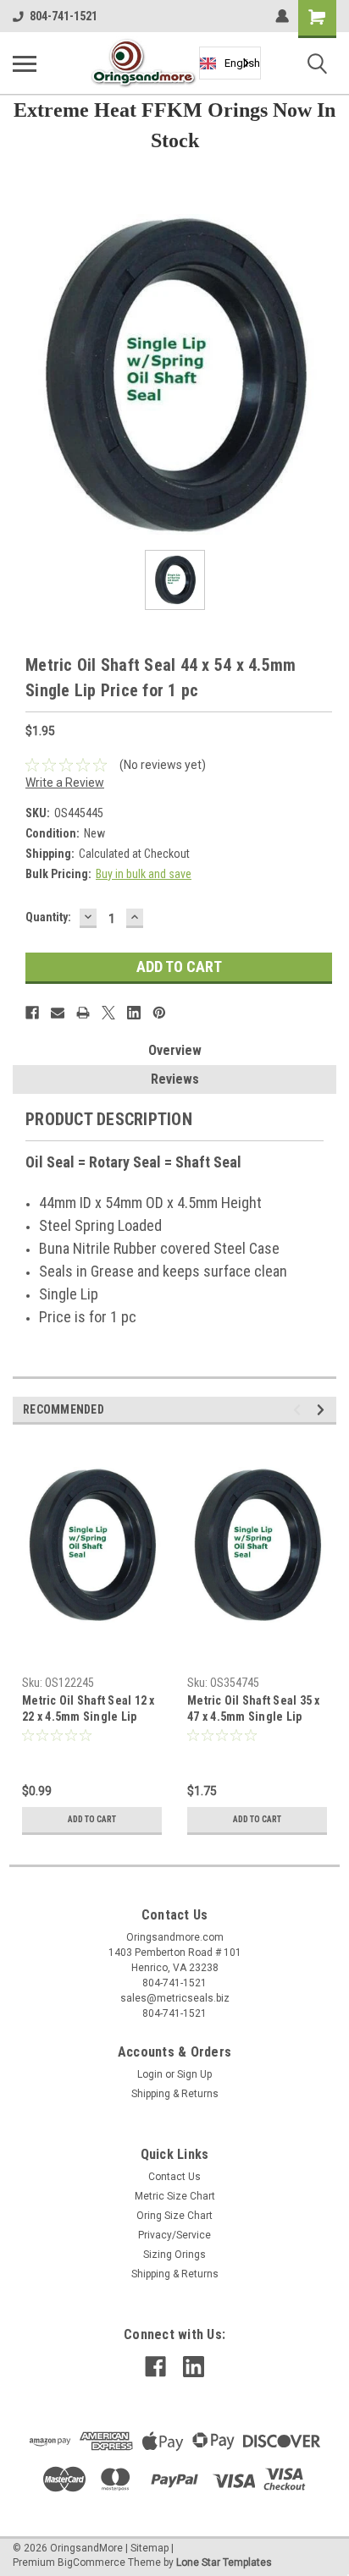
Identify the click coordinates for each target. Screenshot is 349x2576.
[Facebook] (32, 1013)
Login (150, 2074)
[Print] (83, 1013)
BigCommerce (91, 2562)
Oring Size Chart (174, 2216)
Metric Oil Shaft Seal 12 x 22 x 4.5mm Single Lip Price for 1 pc (89, 1710)
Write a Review (65, 783)
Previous (299, 1410)
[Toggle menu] (25, 63)
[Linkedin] (134, 1013)
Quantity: (48, 917)
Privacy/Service (174, 2235)
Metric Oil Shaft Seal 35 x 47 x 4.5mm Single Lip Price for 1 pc (254, 1710)
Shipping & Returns (175, 2094)
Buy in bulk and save (144, 874)
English (242, 63)
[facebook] (155, 2367)
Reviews (175, 1079)
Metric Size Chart (175, 2196)
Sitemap (150, 2548)
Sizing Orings (174, 2255)
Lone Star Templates (224, 2562)
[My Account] (282, 16)
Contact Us (174, 2177)
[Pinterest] (159, 1013)
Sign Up (194, 2074)
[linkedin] (194, 2367)
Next (323, 1410)
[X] (108, 1013)
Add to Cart (92, 1819)
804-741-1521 (64, 16)
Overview (175, 1050)
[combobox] (230, 63)
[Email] (58, 1013)
